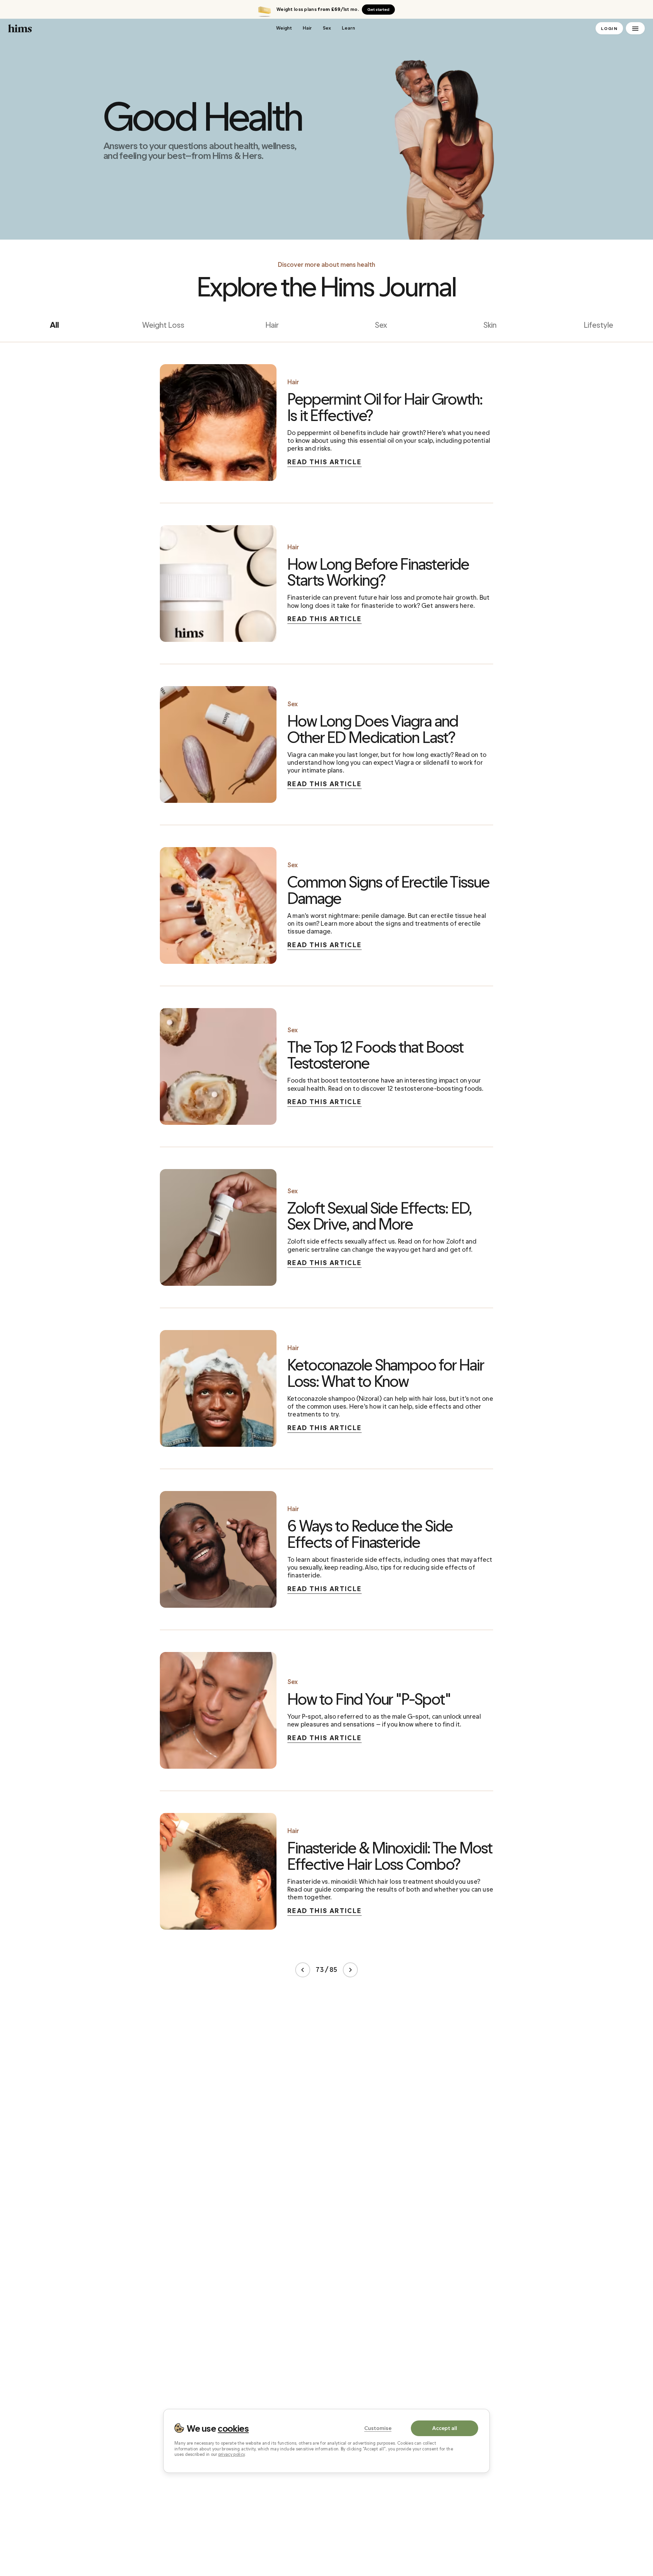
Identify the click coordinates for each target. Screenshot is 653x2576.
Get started (378, 10)
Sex (327, 28)
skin (490, 325)
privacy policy (231, 2455)
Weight (284, 28)
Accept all (445, 2428)
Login (609, 29)
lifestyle (599, 325)
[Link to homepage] (137, 28)
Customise (378, 2428)
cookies (233, 2428)
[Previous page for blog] (303, 1970)
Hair (307, 28)
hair (272, 325)
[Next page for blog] (350, 1970)
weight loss (163, 325)
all (54, 325)
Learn (348, 28)
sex (381, 325)
